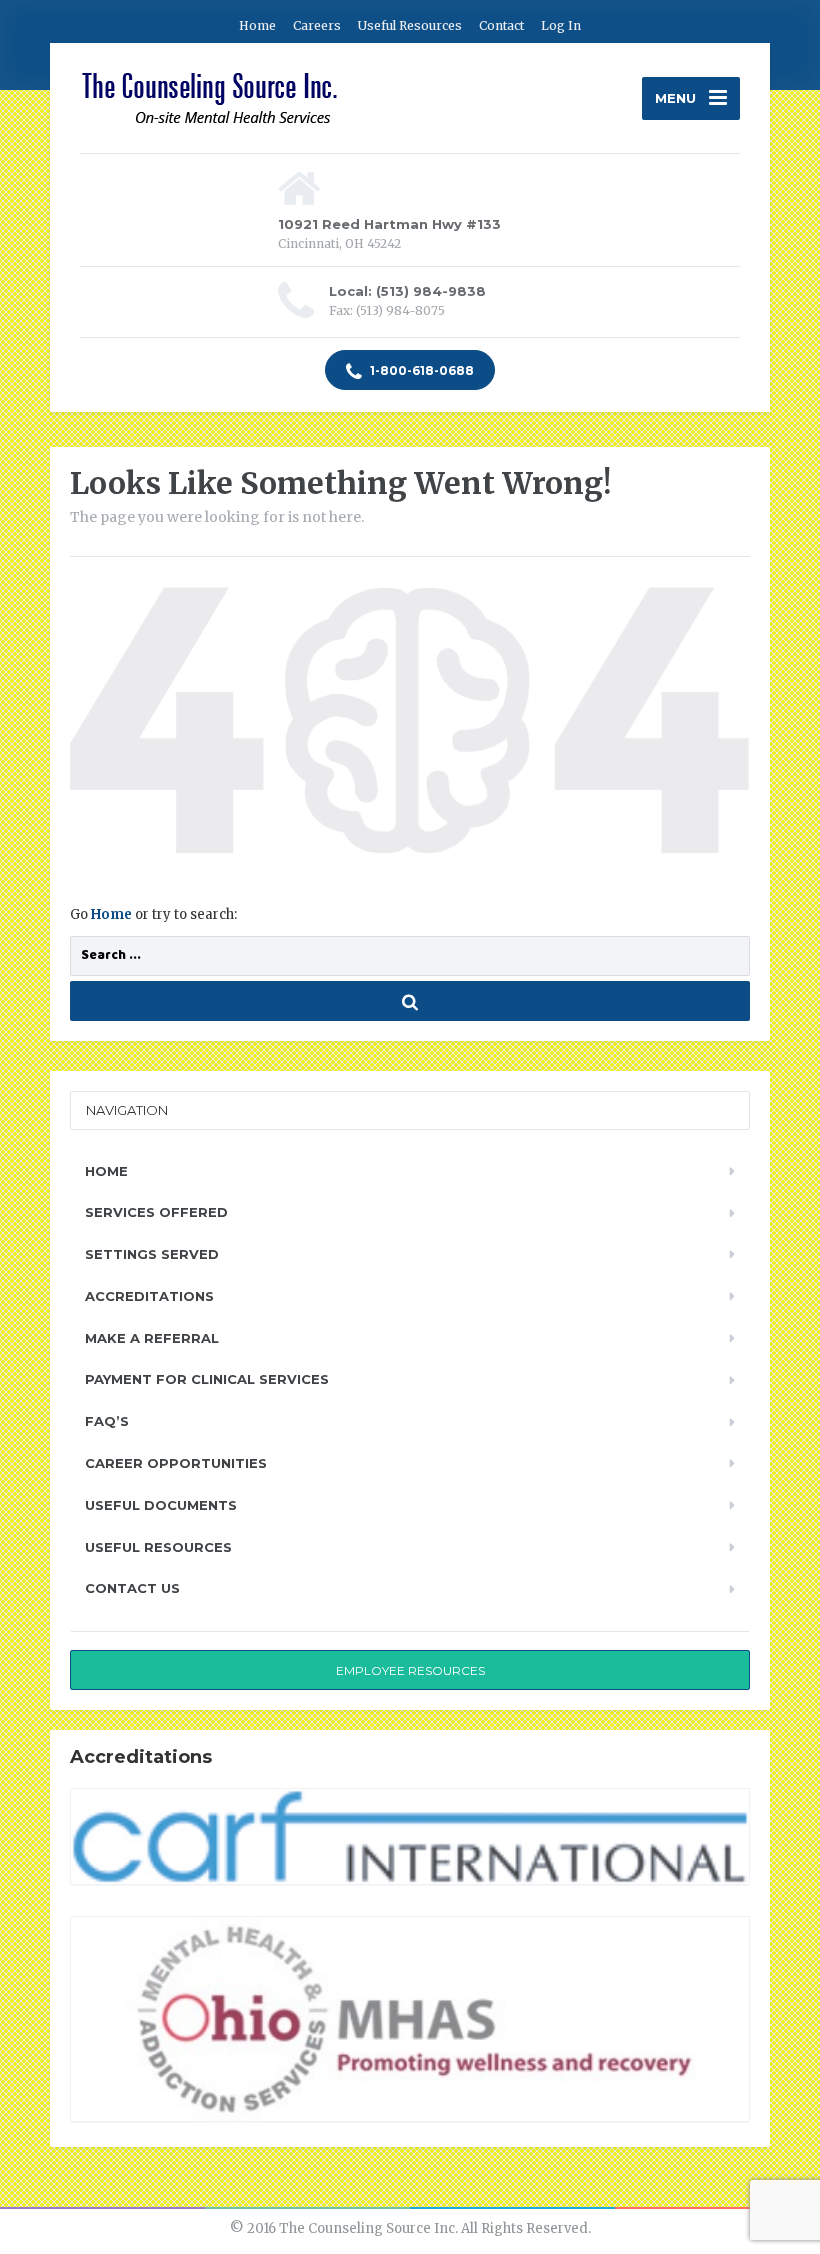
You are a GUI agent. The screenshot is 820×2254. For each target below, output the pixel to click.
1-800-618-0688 (420, 370)
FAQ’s (107, 1421)
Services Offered (156, 1212)
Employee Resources (410, 1670)
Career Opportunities (176, 1463)
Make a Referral (152, 1338)
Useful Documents (161, 1505)
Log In (561, 25)
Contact (501, 25)
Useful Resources (410, 25)
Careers (317, 25)
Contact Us (132, 1588)
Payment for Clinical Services (207, 1379)
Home (257, 25)
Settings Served (152, 1254)
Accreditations (149, 1296)
